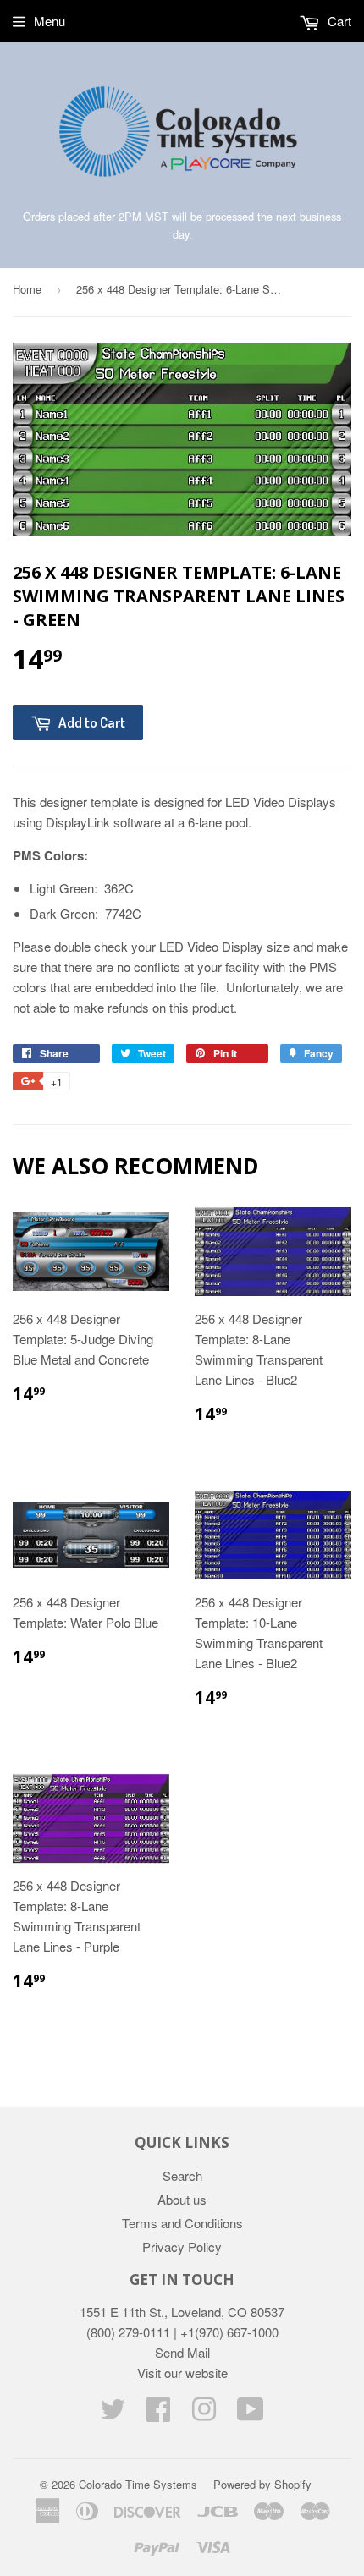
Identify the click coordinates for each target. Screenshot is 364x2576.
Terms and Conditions (182, 2223)
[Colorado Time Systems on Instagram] (204, 2414)
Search (182, 2175)
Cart (338, 21)
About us (182, 2199)
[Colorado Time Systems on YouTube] (251, 2414)
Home (27, 289)
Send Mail (182, 2352)
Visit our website (182, 2373)
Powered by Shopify (262, 2484)
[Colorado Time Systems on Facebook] (158, 2414)
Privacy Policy (182, 2246)
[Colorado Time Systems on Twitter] (113, 2414)
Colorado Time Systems (138, 2484)
